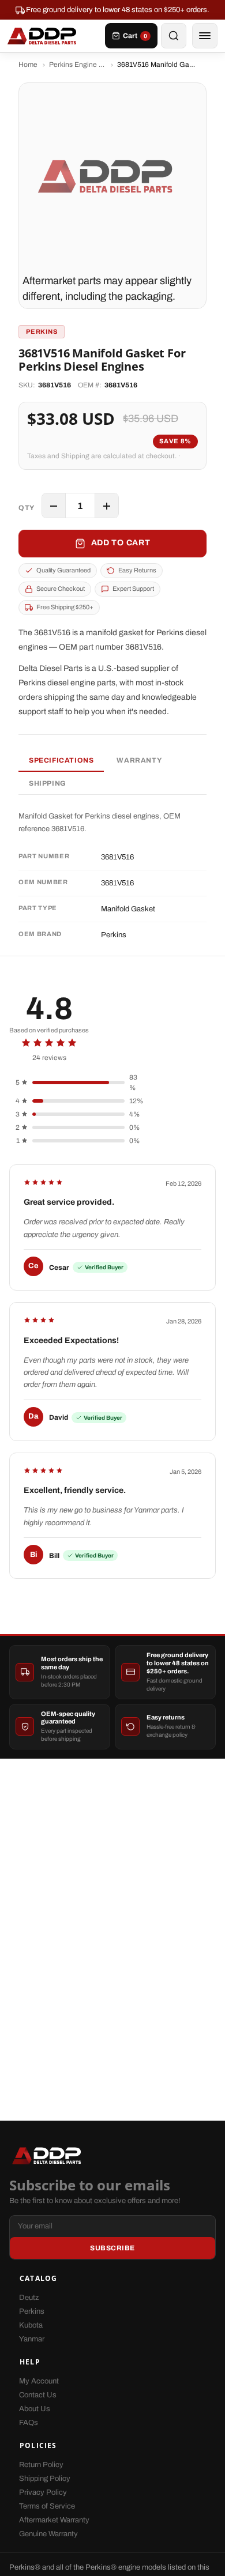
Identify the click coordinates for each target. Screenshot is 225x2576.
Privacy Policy (43, 2492)
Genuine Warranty (48, 2534)
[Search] (174, 36)
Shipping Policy (45, 2479)
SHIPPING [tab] (48, 783)
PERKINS (42, 331)
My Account (39, 2381)
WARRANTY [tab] (139, 760)
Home (28, 65)
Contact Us (38, 2395)
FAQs (29, 2423)
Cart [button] (135, 36)
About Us (35, 2409)
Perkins (32, 2311)
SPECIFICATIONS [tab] (61, 760)
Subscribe (112, 2248)
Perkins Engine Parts (77, 65)
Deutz (29, 2298)
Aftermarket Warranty (54, 2520)
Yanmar (32, 2339)
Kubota (31, 2325)
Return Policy (41, 2465)
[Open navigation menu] (205, 36)
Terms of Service (47, 2506)
